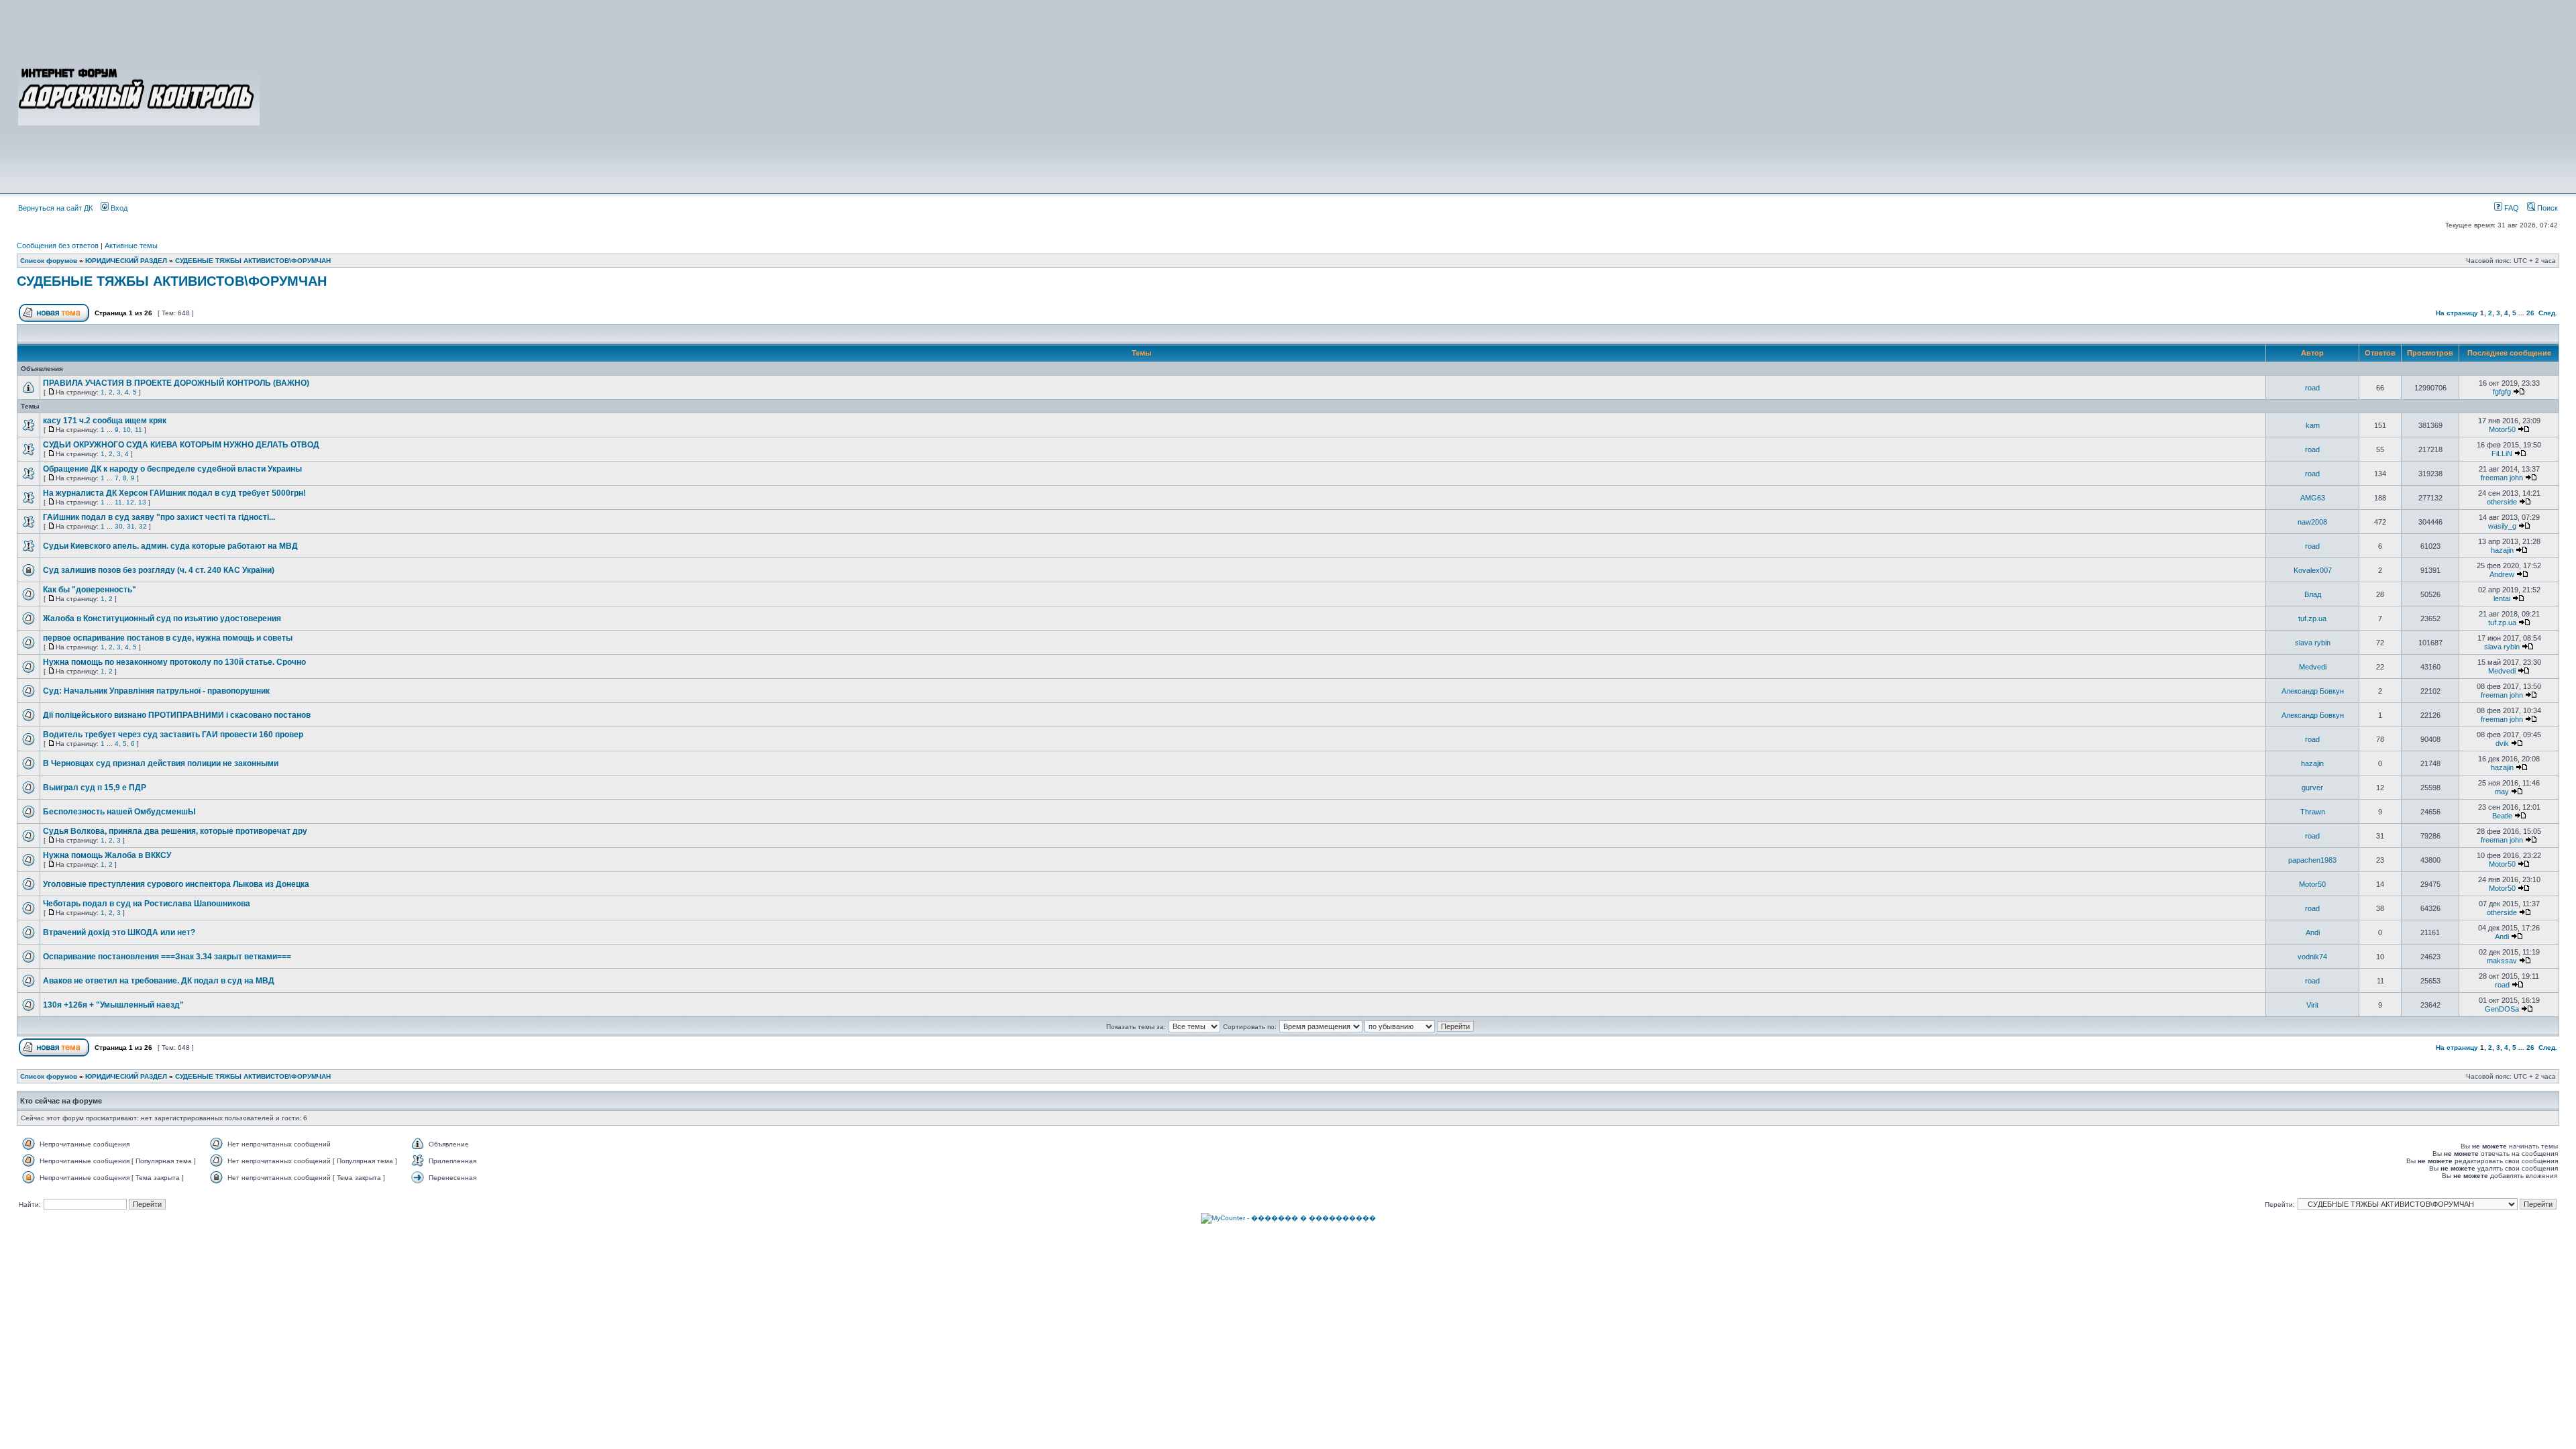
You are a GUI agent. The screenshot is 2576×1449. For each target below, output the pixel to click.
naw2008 (2312, 522)
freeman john (2502, 478)
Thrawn (2313, 812)
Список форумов (49, 261)
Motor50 (2502, 429)
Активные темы (131, 246)
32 (143, 526)
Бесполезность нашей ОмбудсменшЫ (119, 812)
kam (2313, 425)
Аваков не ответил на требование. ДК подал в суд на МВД (159, 981)
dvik (2502, 743)
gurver (2312, 788)
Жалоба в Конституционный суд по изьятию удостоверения (162, 619)
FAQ (2511, 208)
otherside (2502, 502)
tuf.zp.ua (2312, 619)
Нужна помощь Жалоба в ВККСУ (107, 855)
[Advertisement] (1410, 95)
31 (131, 526)
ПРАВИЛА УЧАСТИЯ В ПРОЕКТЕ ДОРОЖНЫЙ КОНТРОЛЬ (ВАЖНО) (176, 383)
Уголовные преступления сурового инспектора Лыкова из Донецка (176, 884)
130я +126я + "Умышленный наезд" (113, 1005)
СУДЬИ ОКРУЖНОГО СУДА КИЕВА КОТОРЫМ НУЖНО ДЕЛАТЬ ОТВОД (181, 445)
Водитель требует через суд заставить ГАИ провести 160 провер (173, 735)
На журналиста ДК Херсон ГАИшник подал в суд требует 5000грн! (174, 493)
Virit (2312, 1005)
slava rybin (2313, 643)
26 (2530, 313)
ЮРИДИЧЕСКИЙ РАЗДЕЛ (126, 261)
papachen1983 (2312, 860)
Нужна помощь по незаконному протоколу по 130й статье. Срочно (174, 662)
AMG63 (2313, 498)
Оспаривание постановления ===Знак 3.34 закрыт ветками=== (167, 957)
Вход (118, 208)
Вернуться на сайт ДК (55, 208)
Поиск (2546, 208)
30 (119, 526)
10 (127, 430)
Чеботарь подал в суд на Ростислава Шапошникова (147, 904)
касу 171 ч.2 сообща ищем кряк (105, 421)
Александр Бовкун (2313, 691)
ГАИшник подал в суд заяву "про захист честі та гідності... (159, 517)
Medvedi (2313, 667)
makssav (2502, 961)
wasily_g (2502, 526)
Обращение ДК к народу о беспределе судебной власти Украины (172, 469)
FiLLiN (2502, 453)
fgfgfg (2502, 392)
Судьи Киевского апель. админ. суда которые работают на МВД (170, 546)
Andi (2313, 932)
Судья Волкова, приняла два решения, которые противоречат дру (175, 831)
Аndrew (2502, 574)
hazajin (2502, 550)
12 (130, 502)
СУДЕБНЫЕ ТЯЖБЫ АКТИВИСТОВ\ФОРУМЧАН (253, 261)
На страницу (2457, 313)
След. (2548, 313)
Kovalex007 (2313, 570)
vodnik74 (2312, 957)
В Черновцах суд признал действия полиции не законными (161, 763)
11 (139, 430)
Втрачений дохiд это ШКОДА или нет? (119, 932)
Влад (2313, 594)
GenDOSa (2502, 1009)
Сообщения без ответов (58, 246)
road (2312, 388)
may (2502, 792)
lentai (2502, 598)
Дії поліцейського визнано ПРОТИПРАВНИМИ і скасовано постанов (177, 715)
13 (142, 502)
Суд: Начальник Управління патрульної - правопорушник (156, 691)
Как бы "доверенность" (90, 590)
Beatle (2502, 816)
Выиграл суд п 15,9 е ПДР (95, 788)
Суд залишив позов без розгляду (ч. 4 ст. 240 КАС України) (159, 570)
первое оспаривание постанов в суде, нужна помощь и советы (168, 638)
